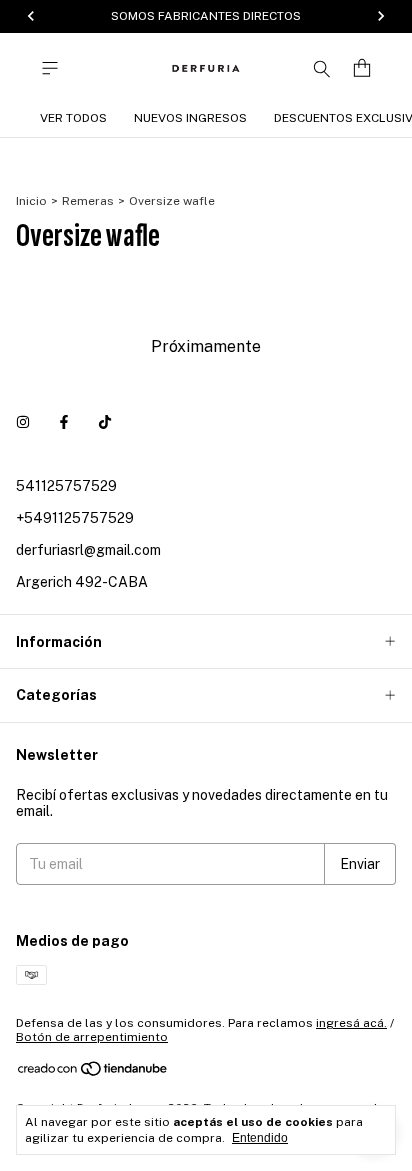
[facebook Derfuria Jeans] (64, 422)
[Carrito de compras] (362, 68)
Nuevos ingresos (190, 118)
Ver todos (73, 118)
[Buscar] (322, 68)
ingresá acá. (351, 1023)
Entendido (260, 1138)
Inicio (31, 201)
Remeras (88, 201)
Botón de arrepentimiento (92, 1037)
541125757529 (66, 486)
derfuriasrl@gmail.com (88, 550)
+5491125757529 (75, 518)
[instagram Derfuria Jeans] (23, 422)
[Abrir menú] (50, 68)
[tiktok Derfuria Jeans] (105, 422)
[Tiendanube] (93, 1073)
